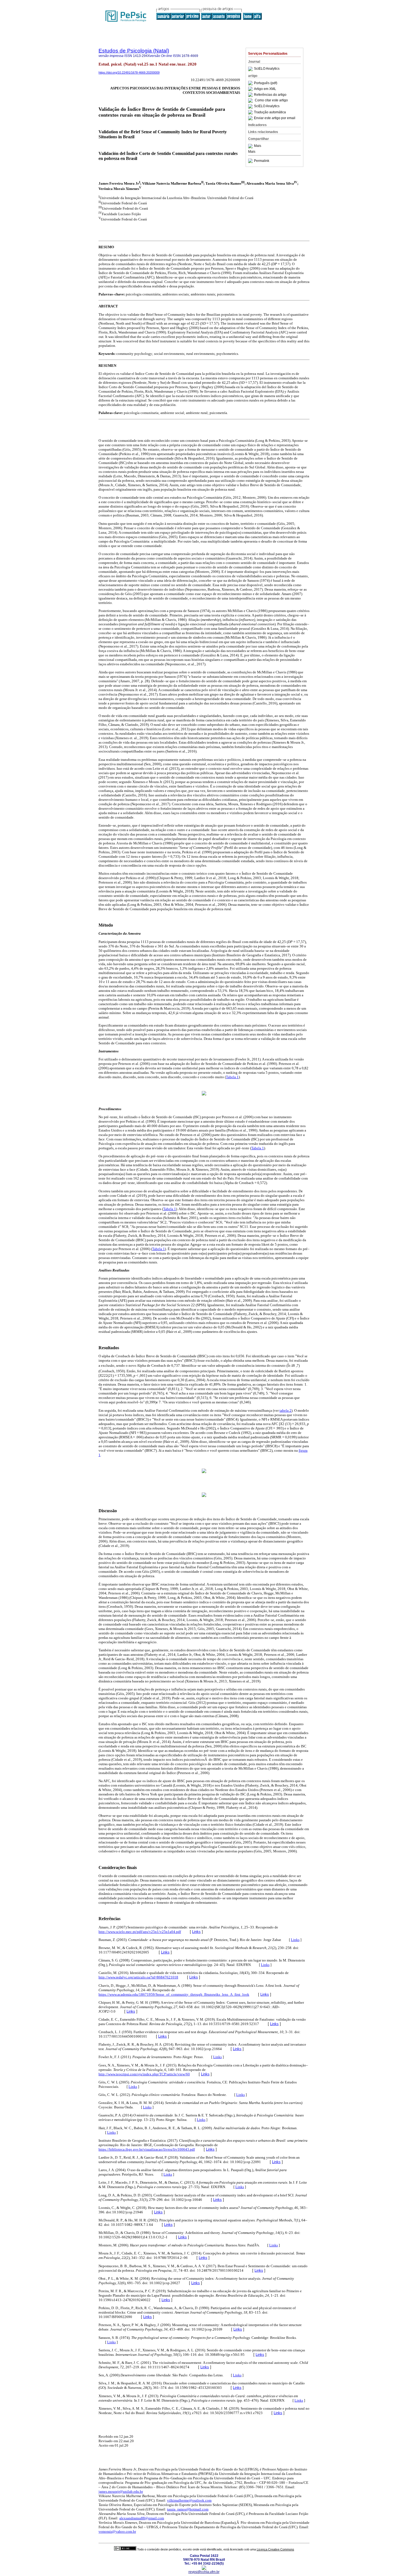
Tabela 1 (232, 1077)
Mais (258, 146)
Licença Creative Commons (275, 2549)
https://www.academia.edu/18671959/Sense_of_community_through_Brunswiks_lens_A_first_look (174, 1994)
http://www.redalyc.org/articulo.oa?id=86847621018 (138, 1977)
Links (196, 1932)
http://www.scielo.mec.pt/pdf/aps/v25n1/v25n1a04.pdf (140, 1932)
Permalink (262, 161)
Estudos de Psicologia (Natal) (134, 51)
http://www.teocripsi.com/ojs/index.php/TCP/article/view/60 (144, 2074)
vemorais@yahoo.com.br (117, 2531)
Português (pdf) (266, 83)
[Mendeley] (251, 146)
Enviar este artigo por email (275, 118)
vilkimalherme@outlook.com (189, 2500)
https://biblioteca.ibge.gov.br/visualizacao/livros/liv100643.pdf (147, 2149)
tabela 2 (285, 1410)
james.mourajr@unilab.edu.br (121, 2491)
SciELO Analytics (267, 69)
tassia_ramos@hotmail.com (188, 2509)
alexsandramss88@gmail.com (142, 2518)
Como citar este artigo (271, 101)
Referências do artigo (270, 95)
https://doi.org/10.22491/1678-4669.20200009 (129, 72)
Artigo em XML (265, 89)
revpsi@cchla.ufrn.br (204, 2572)
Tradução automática (270, 112)
